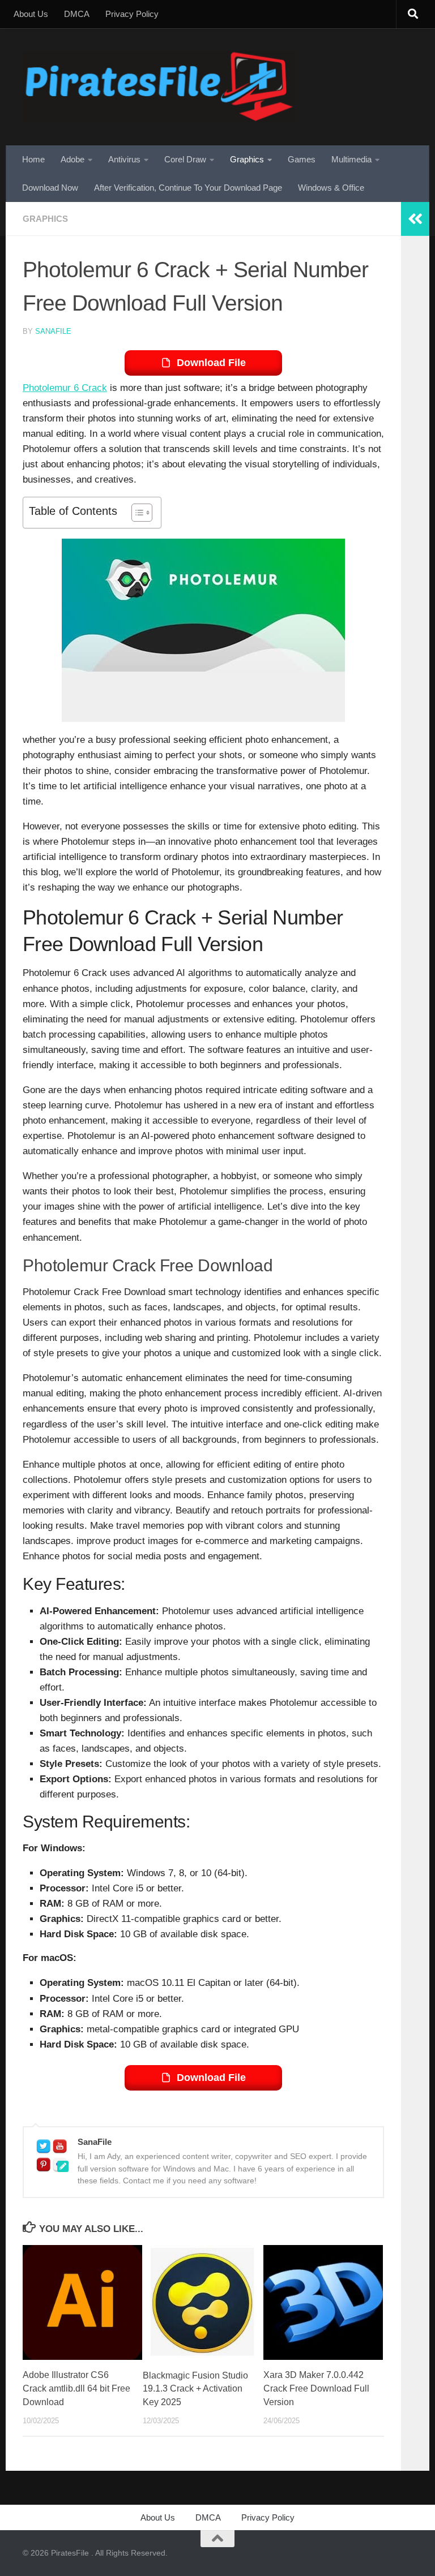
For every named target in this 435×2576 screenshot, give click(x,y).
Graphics (247, 159)
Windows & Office (331, 188)
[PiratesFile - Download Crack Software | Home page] (159, 87)
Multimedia (351, 159)
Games (302, 159)
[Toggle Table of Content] (136, 513)
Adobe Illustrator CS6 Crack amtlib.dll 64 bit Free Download (76, 2388)
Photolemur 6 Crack (65, 388)
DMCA (77, 14)
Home (33, 159)
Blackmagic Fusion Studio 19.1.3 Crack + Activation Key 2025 (195, 2389)
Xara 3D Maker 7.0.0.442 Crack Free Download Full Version (316, 2388)
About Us (31, 14)
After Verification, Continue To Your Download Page (188, 188)
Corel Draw (185, 159)
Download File (211, 363)
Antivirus (124, 159)
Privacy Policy (132, 14)
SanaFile (53, 331)
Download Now (50, 188)
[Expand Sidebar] (415, 219)
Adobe (72, 159)
